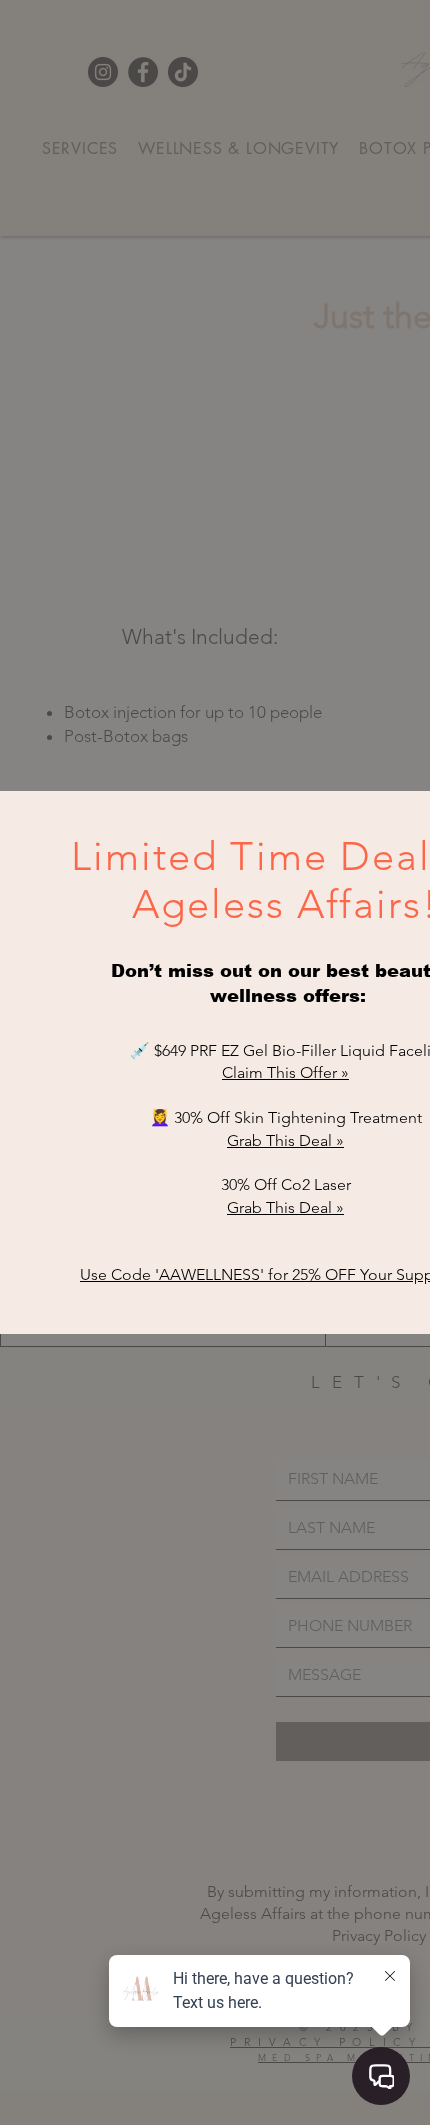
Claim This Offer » (285, 1072)
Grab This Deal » (285, 1140)
